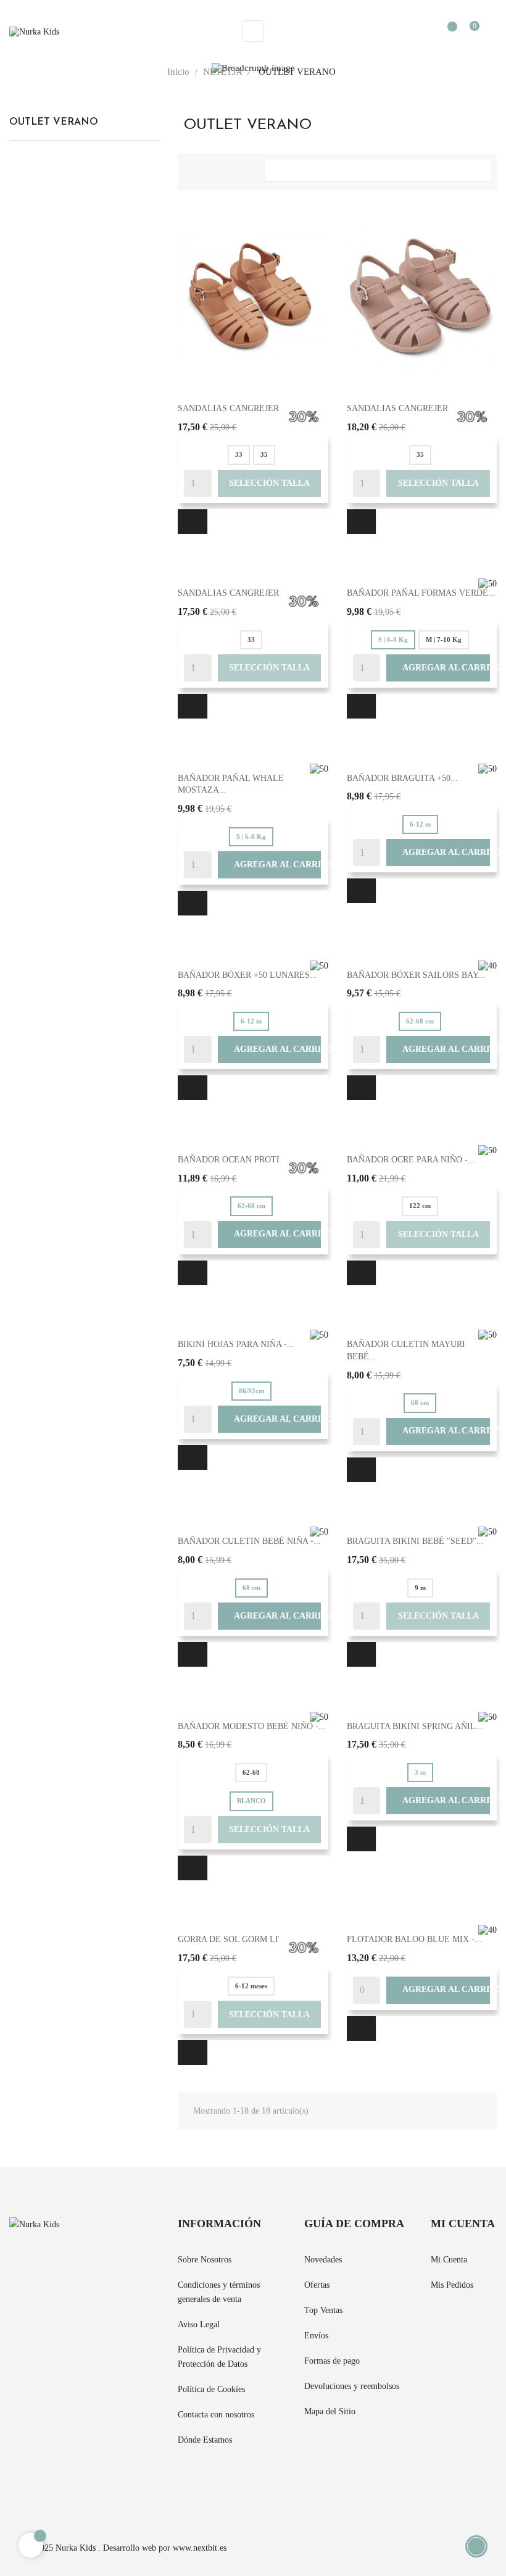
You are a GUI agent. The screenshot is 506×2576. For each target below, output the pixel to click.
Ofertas (317, 2285)
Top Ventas (323, 2310)
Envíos (316, 2336)
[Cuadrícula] (193, 169)
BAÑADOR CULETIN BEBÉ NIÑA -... (249, 1541)
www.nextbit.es (200, 2548)
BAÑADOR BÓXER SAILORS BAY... (416, 975)
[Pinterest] (35, 2483)
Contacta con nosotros (216, 2415)
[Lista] (214, 169)
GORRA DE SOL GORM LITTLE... (243, 1939)
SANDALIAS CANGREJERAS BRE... (247, 408)
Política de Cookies (211, 2389)
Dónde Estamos (205, 2440)
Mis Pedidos (452, 2285)
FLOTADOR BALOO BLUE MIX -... (414, 1939)
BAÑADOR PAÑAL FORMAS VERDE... (421, 593)
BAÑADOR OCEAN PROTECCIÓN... (247, 1160)
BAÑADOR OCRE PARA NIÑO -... (411, 1160)
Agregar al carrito (438, 668)
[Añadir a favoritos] (193, 522)
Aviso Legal (199, 2324)
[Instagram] (57, 2483)
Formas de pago (332, 2361)
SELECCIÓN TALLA (269, 483)
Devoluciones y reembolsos (352, 2386)
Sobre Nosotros (205, 2260)
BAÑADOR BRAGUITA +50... (402, 778)
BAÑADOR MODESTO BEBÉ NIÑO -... (252, 1726)
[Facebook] (13, 2483)
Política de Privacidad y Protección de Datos (219, 2357)
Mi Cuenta (449, 2260)
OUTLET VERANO (54, 122)
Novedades (323, 2260)
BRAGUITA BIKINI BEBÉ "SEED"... (415, 1541)
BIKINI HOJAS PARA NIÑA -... (236, 1344)
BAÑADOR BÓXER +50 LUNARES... (247, 975)
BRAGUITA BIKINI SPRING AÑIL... (415, 1726)
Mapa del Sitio (330, 2411)
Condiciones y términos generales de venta (219, 2292)
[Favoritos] (446, 32)
